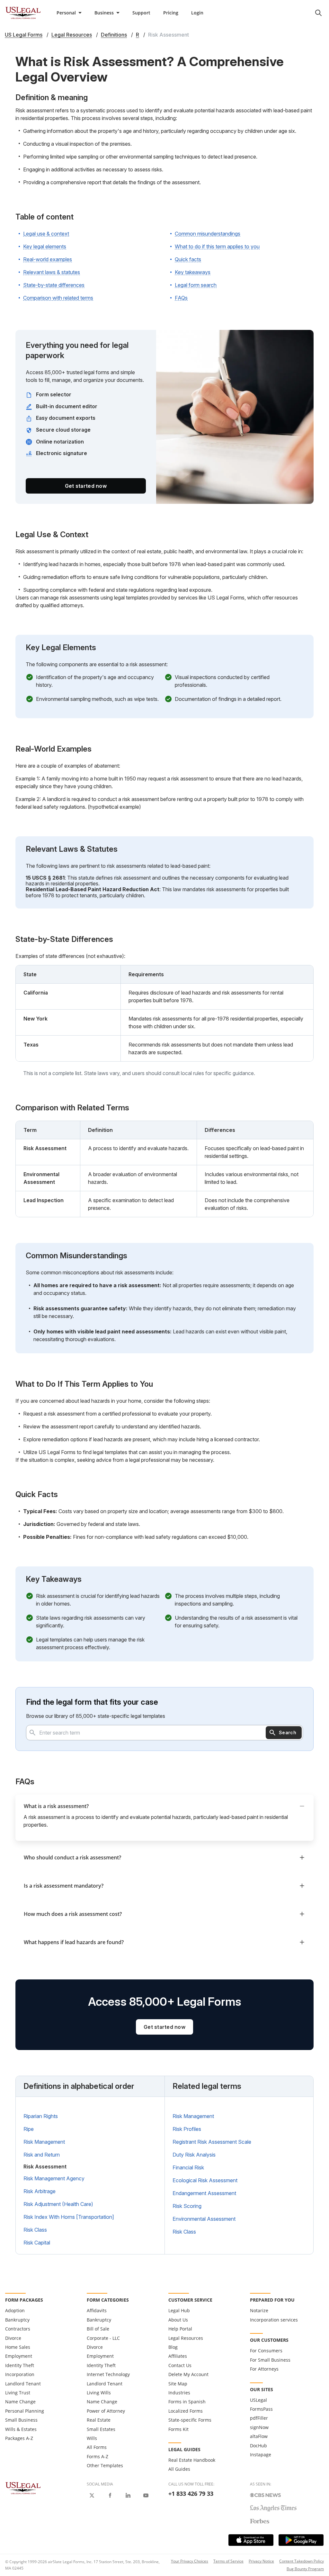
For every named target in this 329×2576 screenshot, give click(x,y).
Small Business (21, 2420)
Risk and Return (42, 2155)
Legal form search (196, 285)
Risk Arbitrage (40, 2191)
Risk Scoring (187, 2206)
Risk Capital (37, 2243)
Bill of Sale (98, 2329)
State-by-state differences (54, 285)
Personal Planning (25, 2411)
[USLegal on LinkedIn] (128, 2495)
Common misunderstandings (208, 234)
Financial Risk (188, 2167)
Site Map (178, 2384)
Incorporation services (274, 2320)
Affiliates (178, 2356)
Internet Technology (108, 2374)
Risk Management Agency (54, 2178)
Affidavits (97, 2310)
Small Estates (101, 2429)
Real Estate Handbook (192, 2460)
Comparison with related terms (58, 298)
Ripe (29, 2129)
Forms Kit (178, 2429)
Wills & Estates (21, 2429)
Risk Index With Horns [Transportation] (69, 2217)
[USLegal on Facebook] (110, 2495)
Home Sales (18, 2347)
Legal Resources (186, 2338)
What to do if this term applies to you (217, 246)
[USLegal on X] (92, 2495)
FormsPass (261, 2409)
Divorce (13, 2338)
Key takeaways (193, 272)
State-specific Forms (190, 2420)
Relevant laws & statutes (52, 272)
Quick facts (188, 259)
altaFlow (259, 2436)
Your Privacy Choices (190, 2561)
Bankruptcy (17, 2320)
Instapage (261, 2455)
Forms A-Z (98, 2456)
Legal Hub (179, 2310)
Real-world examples (48, 259)
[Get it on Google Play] (301, 2540)
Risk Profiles (187, 2129)
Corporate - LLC (103, 2338)
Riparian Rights (41, 2116)
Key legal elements (45, 246)
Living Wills (99, 2393)
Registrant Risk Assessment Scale (212, 2142)
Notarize (259, 2310)
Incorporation (20, 2374)
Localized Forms (186, 2411)
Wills (92, 2438)
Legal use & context (46, 234)
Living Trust (18, 2393)
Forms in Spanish (187, 2402)
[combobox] (164, 1733)
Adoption (15, 2310)
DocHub (258, 2446)
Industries (179, 2393)
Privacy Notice (261, 2561)
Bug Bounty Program (305, 2569)
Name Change (20, 2402)
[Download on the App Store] (251, 2540)
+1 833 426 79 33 (191, 2494)
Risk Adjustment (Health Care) (58, 2204)
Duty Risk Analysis (194, 2155)
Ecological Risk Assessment (205, 2180)
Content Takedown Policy (302, 2561)
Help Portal (180, 2329)
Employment (19, 2356)
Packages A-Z (19, 2438)
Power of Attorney (106, 2411)
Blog (173, 2347)
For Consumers (266, 2351)
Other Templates (105, 2465)
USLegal (258, 2400)
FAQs (181, 298)
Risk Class (35, 2230)
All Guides (179, 2469)
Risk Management (44, 2142)
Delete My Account (188, 2374)
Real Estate (99, 2420)
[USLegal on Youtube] (146, 2495)
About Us (178, 2320)
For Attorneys (264, 2369)
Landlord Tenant (23, 2384)
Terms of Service (228, 2561)
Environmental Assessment (204, 2219)
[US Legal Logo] (23, 2488)
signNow (259, 2427)
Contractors (18, 2329)
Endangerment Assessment (204, 2193)
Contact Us (180, 2365)
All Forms (97, 2447)
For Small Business (270, 2360)
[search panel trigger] (318, 13)
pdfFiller (259, 2418)
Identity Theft (20, 2365)
